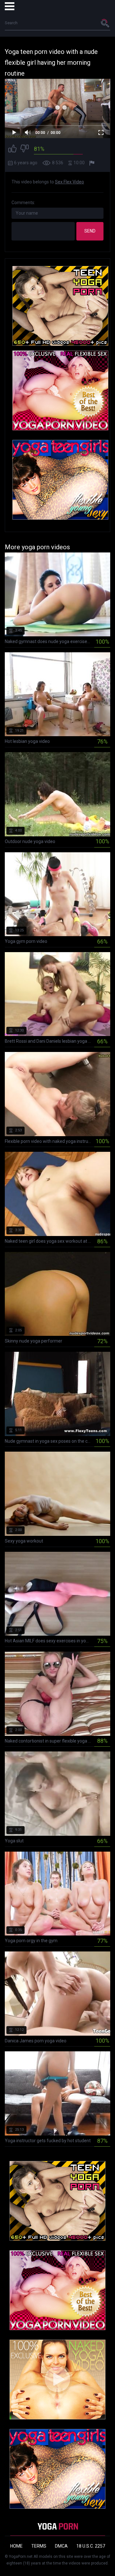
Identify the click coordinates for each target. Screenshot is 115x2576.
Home (16, 2546)
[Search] (105, 23)
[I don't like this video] (25, 149)
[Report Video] (93, 163)
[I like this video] (12, 149)
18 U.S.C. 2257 (91, 2546)
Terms (39, 2546)
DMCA (61, 2546)
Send (90, 231)
